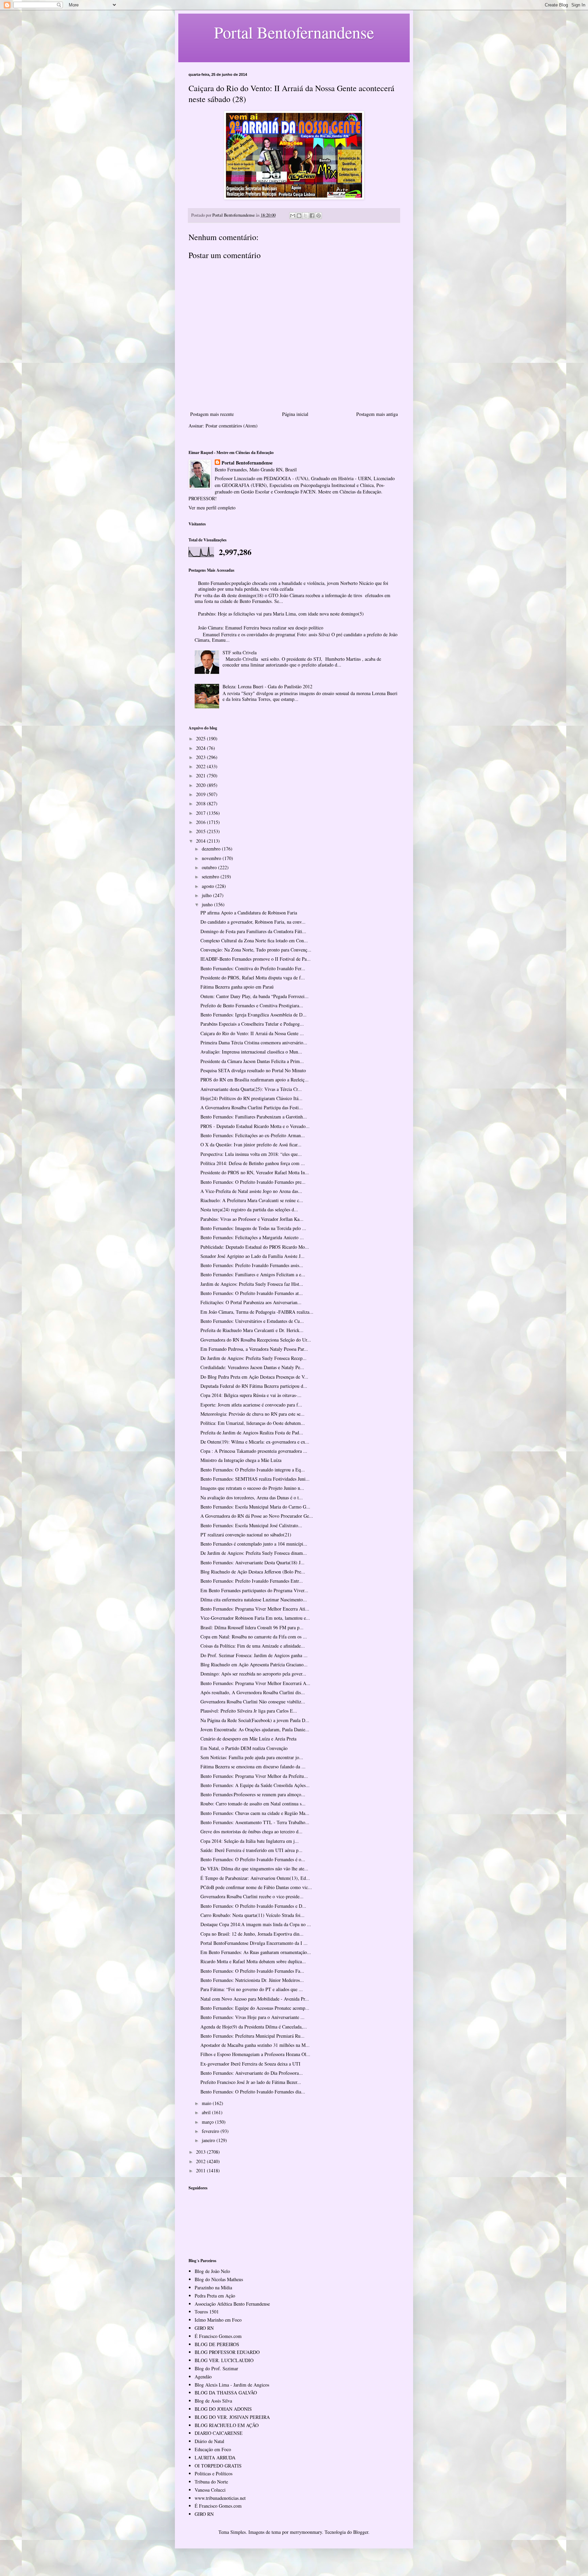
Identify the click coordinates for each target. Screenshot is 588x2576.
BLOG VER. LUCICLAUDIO (224, 2360)
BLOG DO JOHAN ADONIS (223, 2409)
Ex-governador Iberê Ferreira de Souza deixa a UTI (250, 2064)
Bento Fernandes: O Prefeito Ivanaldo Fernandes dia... (253, 2092)
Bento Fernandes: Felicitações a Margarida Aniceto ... (252, 1237)
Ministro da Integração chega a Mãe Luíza (241, 1460)
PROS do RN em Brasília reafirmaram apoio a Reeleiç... (255, 1080)
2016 (201, 822)
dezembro (212, 849)
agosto (209, 886)
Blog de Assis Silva (213, 2401)
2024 (201, 748)
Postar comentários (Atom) (232, 426)
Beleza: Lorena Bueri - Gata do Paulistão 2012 (267, 686)
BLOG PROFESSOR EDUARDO (227, 2352)
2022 (201, 766)
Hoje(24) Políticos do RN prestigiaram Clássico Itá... (251, 1098)
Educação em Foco (213, 2449)
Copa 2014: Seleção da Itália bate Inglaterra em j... (250, 1841)
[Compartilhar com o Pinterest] (318, 216)
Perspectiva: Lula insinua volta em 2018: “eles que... (251, 1154)
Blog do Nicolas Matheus (219, 2279)
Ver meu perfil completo (212, 508)
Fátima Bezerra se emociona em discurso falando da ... (253, 1766)
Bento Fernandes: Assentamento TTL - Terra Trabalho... (255, 1822)
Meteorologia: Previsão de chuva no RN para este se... (252, 1414)
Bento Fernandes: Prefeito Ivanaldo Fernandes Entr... (252, 1581)
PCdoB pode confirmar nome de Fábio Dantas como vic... (256, 1887)
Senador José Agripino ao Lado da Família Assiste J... (252, 1256)
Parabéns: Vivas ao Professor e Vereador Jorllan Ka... (252, 1219)
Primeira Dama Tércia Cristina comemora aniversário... (254, 1042)
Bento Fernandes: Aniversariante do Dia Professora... (252, 2073)
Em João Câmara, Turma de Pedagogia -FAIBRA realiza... (257, 1312)
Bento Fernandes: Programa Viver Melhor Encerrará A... (255, 1683)
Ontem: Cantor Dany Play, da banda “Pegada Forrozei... (255, 996)
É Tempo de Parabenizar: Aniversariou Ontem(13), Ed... (255, 1878)
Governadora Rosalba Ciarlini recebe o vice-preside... (252, 1896)
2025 (201, 738)
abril (207, 2112)
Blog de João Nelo (212, 2271)
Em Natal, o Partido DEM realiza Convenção (244, 1748)
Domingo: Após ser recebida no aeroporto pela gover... (253, 1674)
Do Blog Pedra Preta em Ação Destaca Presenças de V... (254, 1377)
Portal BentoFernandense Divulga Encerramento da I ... (254, 1943)
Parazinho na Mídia (213, 2287)
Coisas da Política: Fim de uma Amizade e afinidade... (253, 1646)
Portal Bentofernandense (247, 463)
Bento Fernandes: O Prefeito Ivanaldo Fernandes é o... (253, 1859)
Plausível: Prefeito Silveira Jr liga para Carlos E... (249, 1711)
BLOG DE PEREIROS (217, 2344)
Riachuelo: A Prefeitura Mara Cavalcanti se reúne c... (252, 1200)
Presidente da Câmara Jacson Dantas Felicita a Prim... (252, 1061)
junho (208, 904)
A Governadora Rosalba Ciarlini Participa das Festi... (252, 1107)
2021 (201, 776)
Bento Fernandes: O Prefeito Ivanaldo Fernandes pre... (253, 1182)
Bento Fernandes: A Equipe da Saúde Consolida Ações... (255, 1785)
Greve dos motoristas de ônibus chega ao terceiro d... (251, 1831)
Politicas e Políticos (214, 2473)
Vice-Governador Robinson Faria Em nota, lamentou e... (255, 1618)
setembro (211, 877)
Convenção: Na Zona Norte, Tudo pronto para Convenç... (256, 950)
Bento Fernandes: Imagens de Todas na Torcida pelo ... (253, 1228)
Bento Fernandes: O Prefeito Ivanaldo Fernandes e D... (253, 1906)
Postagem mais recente (212, 414)
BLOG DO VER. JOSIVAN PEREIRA (232, 2417)
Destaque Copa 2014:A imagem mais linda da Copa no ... (256, 1924)
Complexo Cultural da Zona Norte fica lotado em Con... (254, 940)
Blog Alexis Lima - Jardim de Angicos (232, 2385)
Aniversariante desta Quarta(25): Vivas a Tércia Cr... (251, 1089)
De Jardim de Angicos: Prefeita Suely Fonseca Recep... (254, 1358)
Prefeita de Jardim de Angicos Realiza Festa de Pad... (252, 1433)
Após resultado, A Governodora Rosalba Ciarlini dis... (253, 1692)
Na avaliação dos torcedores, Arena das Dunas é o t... (252, 1497)
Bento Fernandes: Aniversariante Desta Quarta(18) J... (252, 1562)
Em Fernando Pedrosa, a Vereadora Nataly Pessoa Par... (254, 1349)
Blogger (361, 2532)
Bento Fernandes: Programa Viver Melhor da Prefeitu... (254, 1776)
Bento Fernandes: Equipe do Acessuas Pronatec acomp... (255, 2008)
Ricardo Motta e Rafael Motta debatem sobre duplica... (253, 1961)
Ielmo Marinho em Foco (218, 2320)
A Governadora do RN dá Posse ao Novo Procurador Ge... (257, 1516)
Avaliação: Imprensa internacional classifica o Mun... (251, 1052)
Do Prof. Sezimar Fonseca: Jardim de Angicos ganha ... (254, 1655)
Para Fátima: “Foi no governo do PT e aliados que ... (252, 1989)
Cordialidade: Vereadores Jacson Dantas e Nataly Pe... (252, 1367)
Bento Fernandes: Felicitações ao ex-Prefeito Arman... (253, 1135)
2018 (201, 803)
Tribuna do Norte (211, 2482)
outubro (210, 867)
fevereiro (211, 2131)
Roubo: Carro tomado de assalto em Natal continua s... (253, 1804)
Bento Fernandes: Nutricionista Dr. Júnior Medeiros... (252, 1980)
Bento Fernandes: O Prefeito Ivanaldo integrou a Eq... (253, 1470)
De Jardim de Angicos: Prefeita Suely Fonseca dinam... (254, 1553)
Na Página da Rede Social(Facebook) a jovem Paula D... (255, 1720)
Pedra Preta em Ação (215, 2296)
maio (207, 2103)
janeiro (209, 2140)
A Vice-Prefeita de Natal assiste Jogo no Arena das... (251, 1191)
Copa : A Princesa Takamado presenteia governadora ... (254, 1451)
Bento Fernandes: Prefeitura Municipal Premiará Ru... (252, 2036)
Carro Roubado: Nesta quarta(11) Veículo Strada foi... (252, 1915)
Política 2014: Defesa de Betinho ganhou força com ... (253, 1163)
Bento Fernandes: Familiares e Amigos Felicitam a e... (253, 1274)
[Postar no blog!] (299, 216)
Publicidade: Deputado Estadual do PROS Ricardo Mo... (255, 1247)
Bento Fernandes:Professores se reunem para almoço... (253, 1794)
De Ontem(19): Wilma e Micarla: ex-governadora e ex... (255, 1442)
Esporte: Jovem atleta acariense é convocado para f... (251, 1405)
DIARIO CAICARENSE (219, 2433)
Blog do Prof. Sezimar (216, 2368)
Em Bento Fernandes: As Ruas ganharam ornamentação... (256, 1952)
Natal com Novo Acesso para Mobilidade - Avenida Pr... (255, 1999)
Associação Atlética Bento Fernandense (232, 2304)
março (208, 2122)
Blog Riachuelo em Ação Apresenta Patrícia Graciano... (254, 1664)
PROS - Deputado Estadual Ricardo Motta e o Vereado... (255, 1126)
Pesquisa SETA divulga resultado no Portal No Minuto (253, 1070)
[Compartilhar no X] (306, 216)
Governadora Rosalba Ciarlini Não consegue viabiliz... (253, 1702)
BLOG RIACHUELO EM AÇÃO (227, 2425)
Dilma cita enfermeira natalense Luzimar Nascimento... (254, 1600)
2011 (201, 2170)
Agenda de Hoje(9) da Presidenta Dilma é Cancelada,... (254, 2027)
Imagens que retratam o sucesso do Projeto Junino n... (252, 1488)
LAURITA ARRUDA (215, 2457)
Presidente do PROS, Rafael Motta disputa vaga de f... (253, 978)
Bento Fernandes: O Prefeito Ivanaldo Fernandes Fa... (252, 1971)
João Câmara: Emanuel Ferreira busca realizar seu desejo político (261, 628)
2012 (201, 2161)
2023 (201, 757)
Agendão (203, 2377)
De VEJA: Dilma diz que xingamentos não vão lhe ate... (254, 1868)
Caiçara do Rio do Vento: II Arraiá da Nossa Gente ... (252, 1033)
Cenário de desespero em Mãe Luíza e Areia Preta (248, 1739)
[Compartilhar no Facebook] (312, 216)
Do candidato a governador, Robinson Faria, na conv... (253, 922)
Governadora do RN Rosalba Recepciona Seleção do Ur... (256, 1340)
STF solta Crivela (240, 652)
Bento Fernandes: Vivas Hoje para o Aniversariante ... (252, 2017)
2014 (201, 841)
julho (207, 895)
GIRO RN (204, 2328)
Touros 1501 (207, 2312)
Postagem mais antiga (377, 414)
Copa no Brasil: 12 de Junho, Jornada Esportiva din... (252, 1934)
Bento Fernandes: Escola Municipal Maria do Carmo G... (255, 1507)
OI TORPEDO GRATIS (218, 2466)
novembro (212, 858)
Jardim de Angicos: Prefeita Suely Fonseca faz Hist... (252, 1284)
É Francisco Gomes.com (218, 2336)
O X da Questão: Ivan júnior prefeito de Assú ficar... (251, 1144)
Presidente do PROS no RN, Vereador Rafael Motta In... (255, 1172)
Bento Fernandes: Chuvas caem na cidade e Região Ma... (255, 1813)
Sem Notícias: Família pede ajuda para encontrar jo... (252, 1757)
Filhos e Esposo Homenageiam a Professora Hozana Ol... (255, 2054)
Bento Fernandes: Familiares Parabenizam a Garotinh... (254, 1117)
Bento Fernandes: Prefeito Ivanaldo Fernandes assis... (252, 1265)
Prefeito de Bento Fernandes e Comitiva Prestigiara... (252, 1005)
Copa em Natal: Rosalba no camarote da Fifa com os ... (254, 1637)
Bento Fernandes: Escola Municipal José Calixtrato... (251, 1525)
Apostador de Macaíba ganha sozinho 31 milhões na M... (255, 2045)
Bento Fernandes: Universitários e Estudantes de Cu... (252, 1321)
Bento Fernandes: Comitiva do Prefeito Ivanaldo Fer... (253, 968)
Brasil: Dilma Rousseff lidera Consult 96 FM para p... (252, 1627)
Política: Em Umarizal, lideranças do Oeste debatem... (253, 1423)
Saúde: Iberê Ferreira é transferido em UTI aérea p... (251, 1850)
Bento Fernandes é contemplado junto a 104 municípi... (254, 1544)
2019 (201, 794)
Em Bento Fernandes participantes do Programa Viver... (254, 1590)
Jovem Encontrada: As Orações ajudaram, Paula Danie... (255, 1729)
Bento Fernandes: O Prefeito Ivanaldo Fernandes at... (252, 1293)
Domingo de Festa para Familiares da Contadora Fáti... (253, 931)
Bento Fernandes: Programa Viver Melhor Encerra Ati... (255, 1609)
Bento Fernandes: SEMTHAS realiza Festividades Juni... (255, 1479)
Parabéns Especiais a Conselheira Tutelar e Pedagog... (252, 1024)
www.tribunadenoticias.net (220, 2498)
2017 (201, 813)
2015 (201, 831)
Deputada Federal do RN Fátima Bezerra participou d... (254, 1386)
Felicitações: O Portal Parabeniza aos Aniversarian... (251, 1302)
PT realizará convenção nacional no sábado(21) (246, 1535)
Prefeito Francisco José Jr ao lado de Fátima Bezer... (251, 2082)
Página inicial (295, 414)
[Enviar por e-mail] (293, 216)
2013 (201, 2152)
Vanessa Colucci (210, 2490)
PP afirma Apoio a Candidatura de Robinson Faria (249, 913)
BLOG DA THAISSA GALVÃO (226, 2393)
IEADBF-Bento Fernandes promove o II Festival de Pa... (256, 959)
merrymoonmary (306, 2532)
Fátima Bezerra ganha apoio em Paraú (237, 987)
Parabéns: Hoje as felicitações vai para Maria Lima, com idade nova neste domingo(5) (281, 614)
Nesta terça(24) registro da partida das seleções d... (249, 1209)
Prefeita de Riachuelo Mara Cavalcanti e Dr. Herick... (252, 1330)
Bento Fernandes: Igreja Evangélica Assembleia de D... (254, 1015)
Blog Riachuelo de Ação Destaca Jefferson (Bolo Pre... (253, 1572)
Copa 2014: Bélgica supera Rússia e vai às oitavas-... (251, 1395)
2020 (201, 785)
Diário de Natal (209, 2441)
